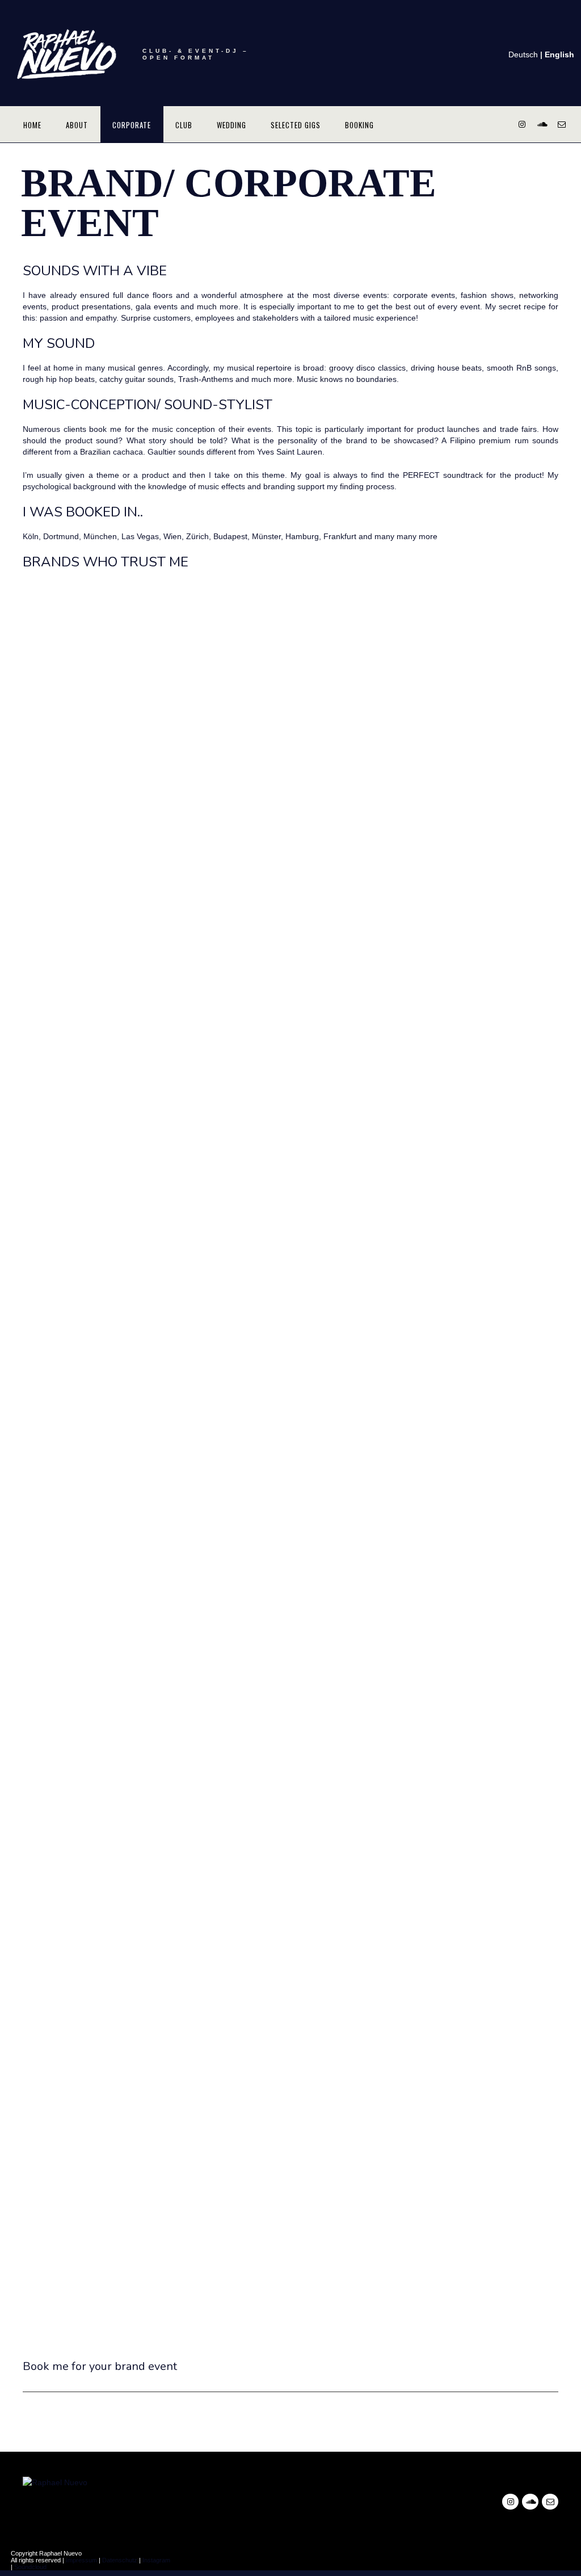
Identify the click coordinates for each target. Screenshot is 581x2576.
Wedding (231, 125)
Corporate (132, 125)
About (77, 125)
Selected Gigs (296, 125)
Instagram (156, 2560)
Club (184, 125)
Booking (359, 125)
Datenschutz (120, 2560)
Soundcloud (30, 2567)
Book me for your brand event (100, 2366)
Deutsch (523, 54)
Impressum (81, 2560)
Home (32, 125)
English (559, 54)
